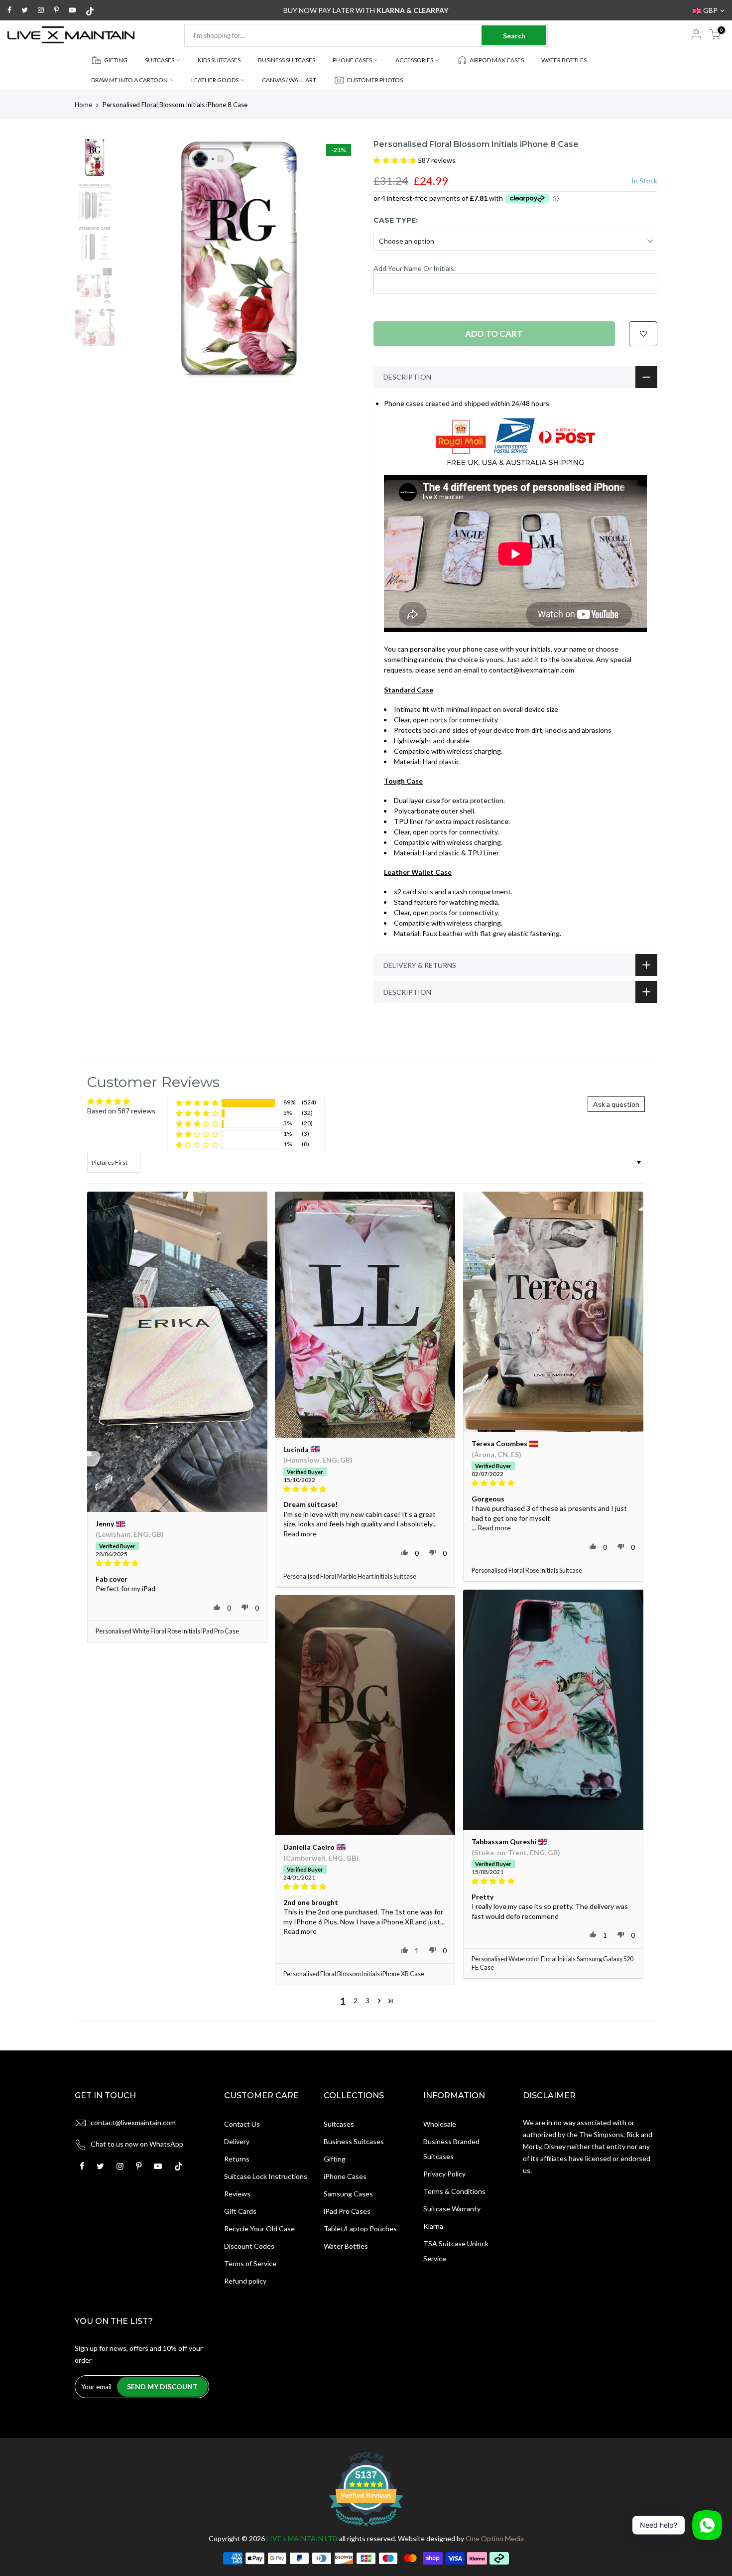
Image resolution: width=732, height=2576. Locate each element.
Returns (237, 2159)
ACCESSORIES (414, 60)
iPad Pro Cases (347, 2211)
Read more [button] (300, 1534)
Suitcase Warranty (452, 2209)
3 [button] (367, 2000)
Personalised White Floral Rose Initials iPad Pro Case (167, 1631)
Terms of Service (250, 2263)
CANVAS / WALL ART (289, 80)
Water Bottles (346, 2246)
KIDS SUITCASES (219, 60)
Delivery (237, 2141)
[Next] (341, 259)
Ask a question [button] (616, 1104)
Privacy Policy (444, 2174)
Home (83, 105)
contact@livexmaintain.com (133, 2122)
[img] (177, 1563)
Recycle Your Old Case (259, 2229)
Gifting (335, 2159)
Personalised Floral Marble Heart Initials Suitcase (350, 1576)
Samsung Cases (348, 2194)
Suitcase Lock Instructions (266, 2176)
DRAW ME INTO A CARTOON (129, 80)
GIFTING (116, 60)
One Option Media (495, 2538)
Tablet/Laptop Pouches (360, 2229)
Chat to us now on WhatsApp (137, 2144)
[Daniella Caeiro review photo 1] (365, 1715)
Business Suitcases (354, 2141)
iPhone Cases (345, 2176)
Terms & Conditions (454, 2191)
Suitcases (339, 2124)
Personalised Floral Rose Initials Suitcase (527, 1570)
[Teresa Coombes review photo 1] (553, 1312)
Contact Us (242, 2124)
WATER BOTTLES (564, 60)
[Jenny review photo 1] (177, 1352)
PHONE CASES (352, 60)
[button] (396, 160)
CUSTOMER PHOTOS (375, 80)
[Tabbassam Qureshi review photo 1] (553, 1710)
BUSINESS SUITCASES (287, 60)
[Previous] (137, 259)
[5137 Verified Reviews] (366, 2528)
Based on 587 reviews (121, 1111)
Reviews (237, 2194)
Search (514, 36)
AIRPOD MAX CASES (497, 60)
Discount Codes (249, 2246)
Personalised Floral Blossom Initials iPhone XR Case (354, 1974)
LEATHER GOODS (215, 80)
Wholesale (440, 2124)
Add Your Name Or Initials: (415, 268)
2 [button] (356, 2000)
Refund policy (245, 2281)
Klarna (433, 2226)
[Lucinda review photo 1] (365, 1315)
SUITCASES (160, 60)
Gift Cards (240, 2211)
